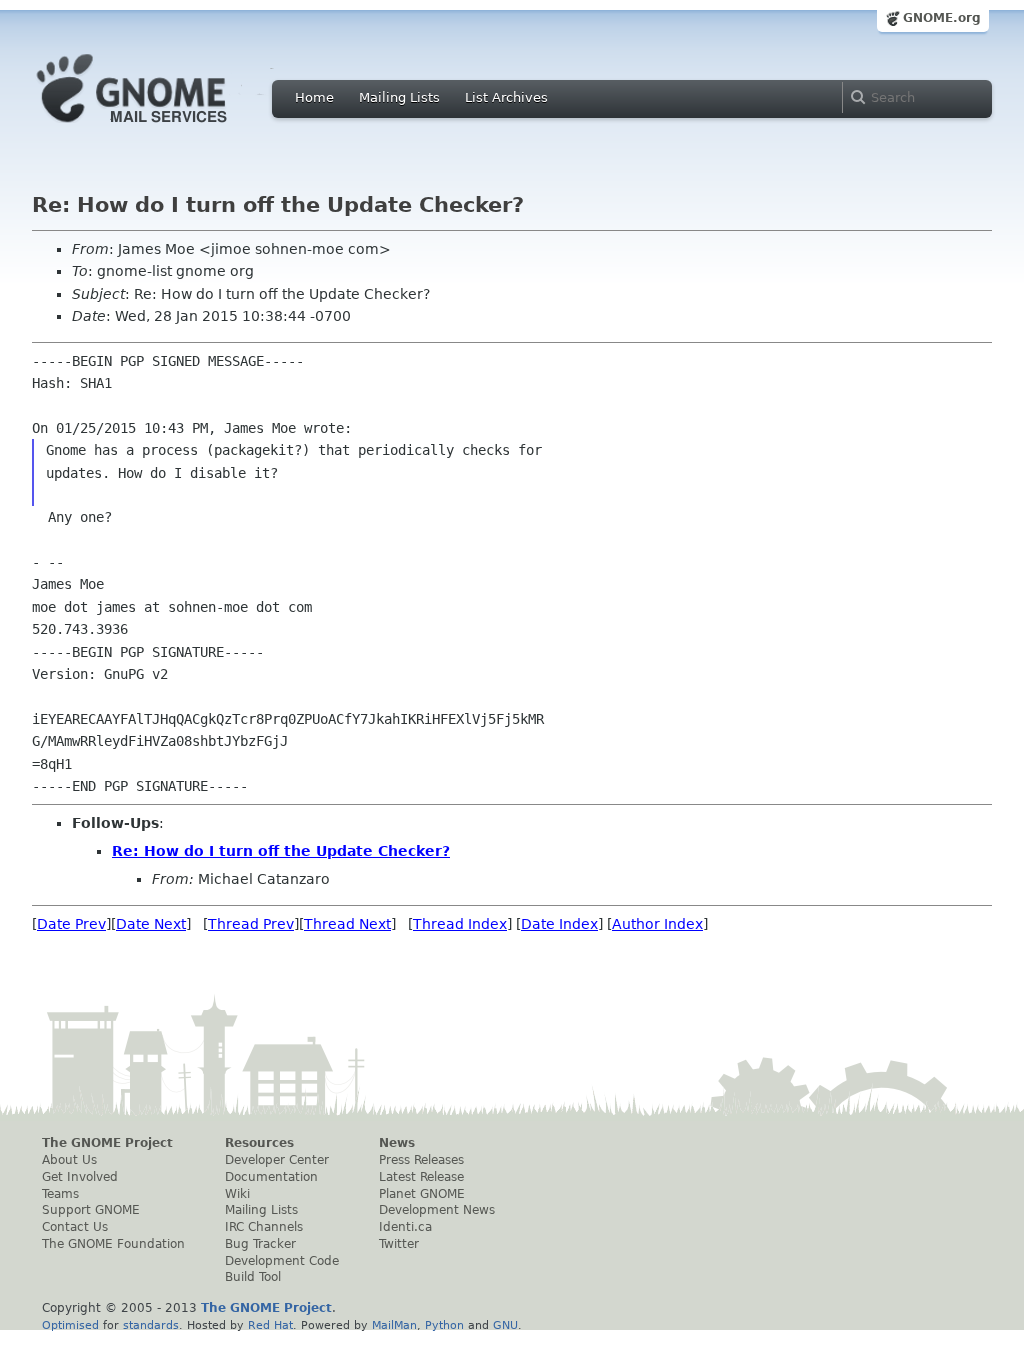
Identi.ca (405, 1227)
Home (314, 97)
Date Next (151, 924)
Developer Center (277, 1160)
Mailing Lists (399, 97)
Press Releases (421, 1160)
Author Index (657, 924)
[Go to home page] (162, 128)
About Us (69, 1160)
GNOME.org (942, 18)
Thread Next (347, 924)
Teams (60, 1194)
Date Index (559, 924)
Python (444, 1325)
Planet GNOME (422, 1194)
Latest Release (421, 1177)
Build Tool (253, 1277)
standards (151, 1325)
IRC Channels (264, 1227)
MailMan (394, 1325)
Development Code (282, 1261)
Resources (259, 1143)
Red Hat (270, 1325)
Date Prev (71, 924)
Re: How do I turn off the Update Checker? (281, 851)
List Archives (506, 97)
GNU (505, 1325)
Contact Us (75, 1227)
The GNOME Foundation (113, 1244)
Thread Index (460, 924)
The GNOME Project (107, 1143)
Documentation (271, 1177)
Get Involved (80, 1177)
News (397, 1143)
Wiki (237, 1194)
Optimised (70, 1325)
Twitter (399, 1244)
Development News (437, 1210)
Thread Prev (251, 924)
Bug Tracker (260, 1244)
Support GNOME (91, 1210)
